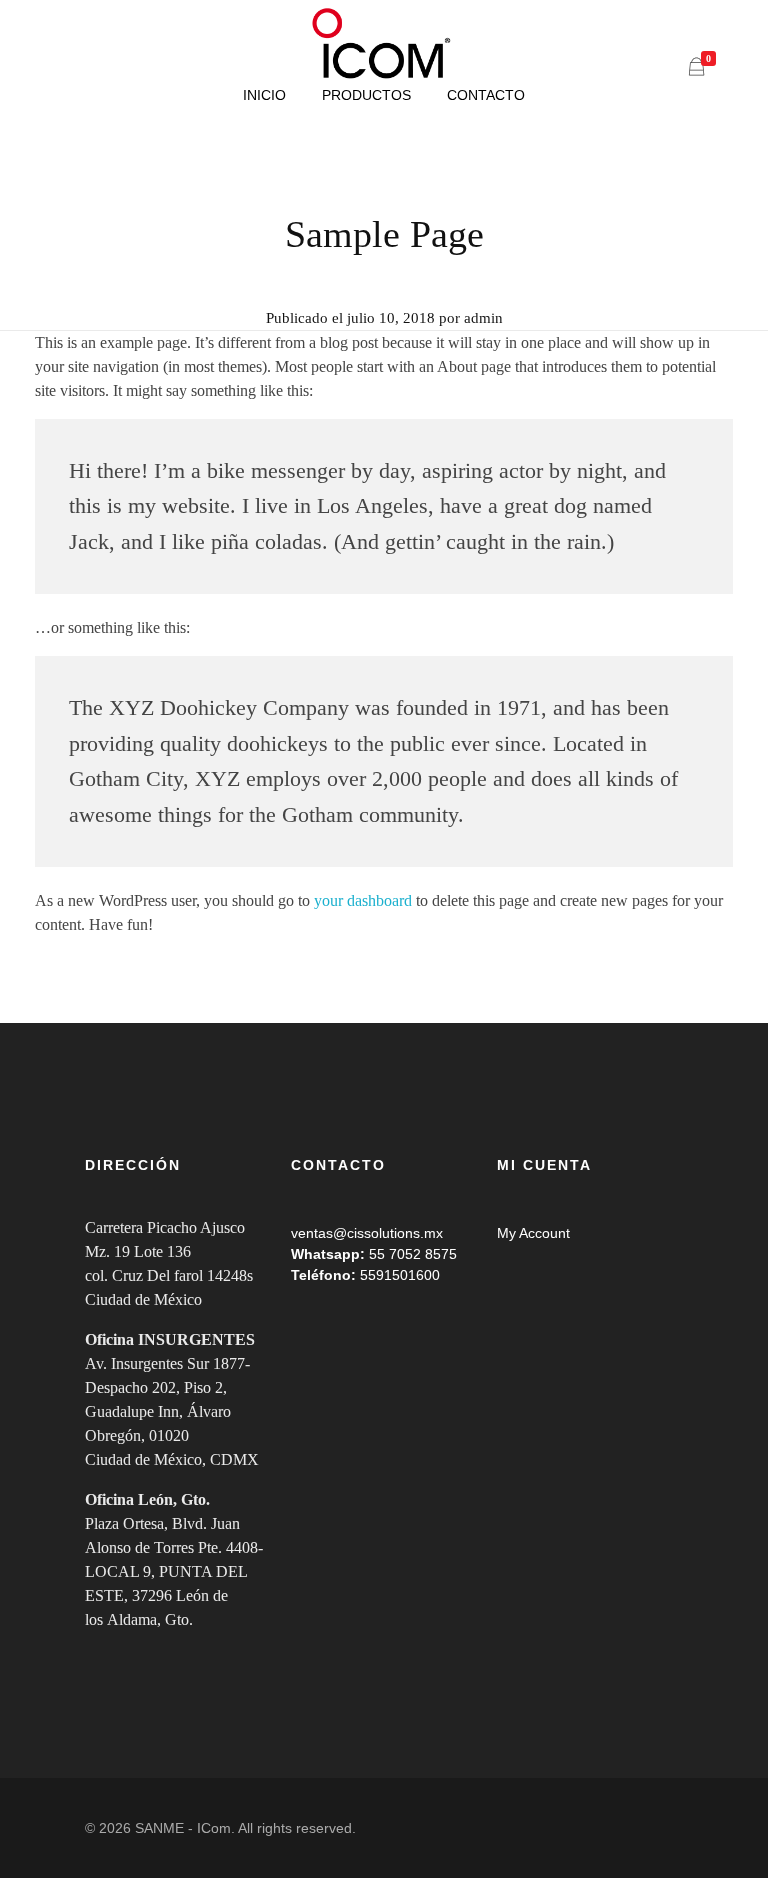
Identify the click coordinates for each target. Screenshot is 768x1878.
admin (483, 318)
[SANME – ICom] (384, 44)
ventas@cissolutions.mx (367, 1233)
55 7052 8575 (413, 1254)
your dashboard (363, 900)
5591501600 (400, 1275)
